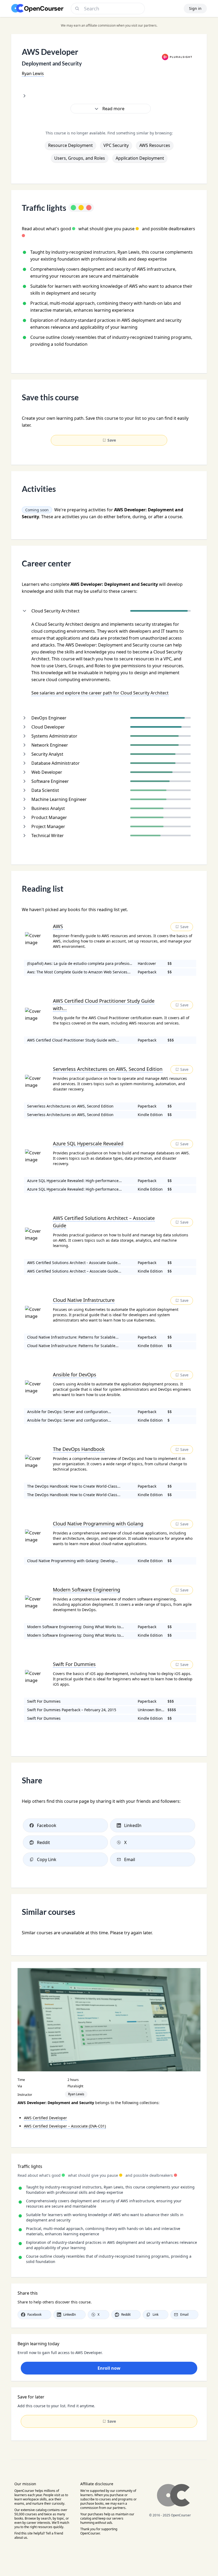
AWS (58, 926)
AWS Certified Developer (45, 2118)
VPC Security (116, 145)
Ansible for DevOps (75, 1375)
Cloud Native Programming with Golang (98, 1524)
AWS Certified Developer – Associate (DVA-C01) (65, 2126)
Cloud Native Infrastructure (84, 1300)
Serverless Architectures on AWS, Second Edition (108, 1069)
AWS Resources (155, 145)
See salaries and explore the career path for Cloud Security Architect (100, 693)
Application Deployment (140, 158)
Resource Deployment (70, 145)
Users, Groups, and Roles (80, 158)
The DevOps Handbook (79, 1449)
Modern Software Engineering (87, 1590)
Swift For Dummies (74, 1664)
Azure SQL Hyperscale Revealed (88, 1143)
